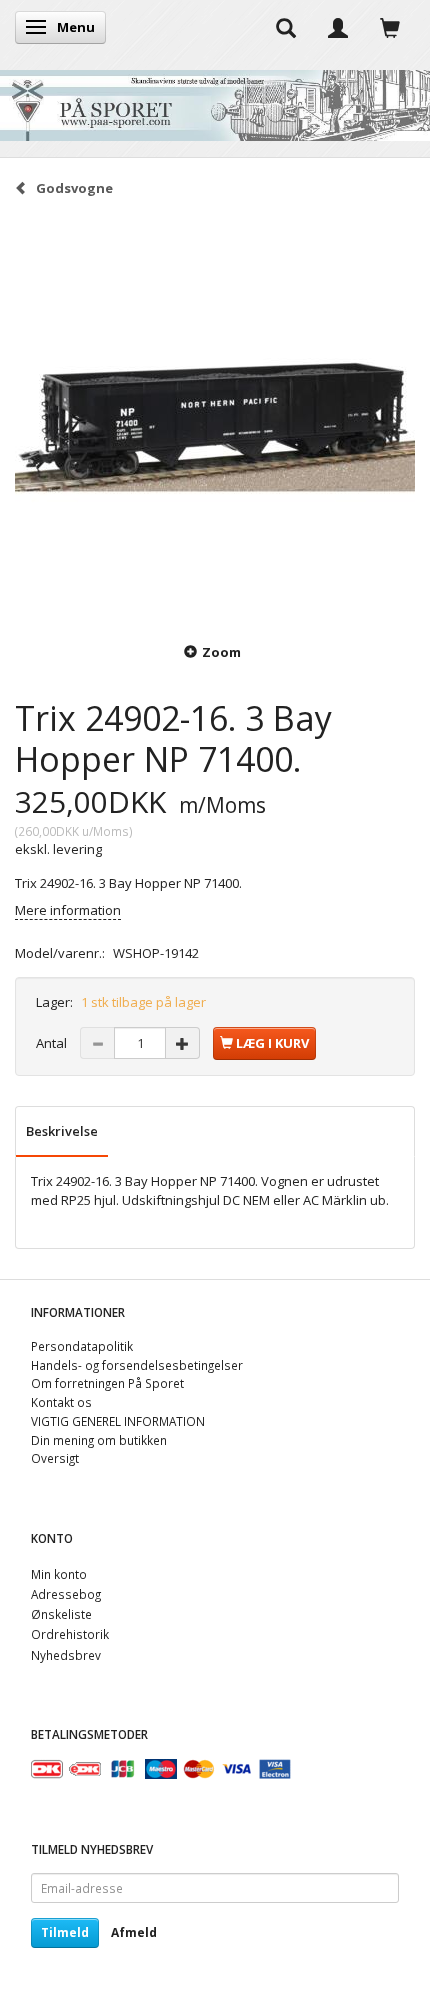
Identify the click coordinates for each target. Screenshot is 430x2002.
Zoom (221, 652)
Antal (53, 1043)
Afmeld (134, 1932)
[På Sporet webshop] (215, 100)
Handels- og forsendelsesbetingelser (137, 1365)
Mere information (68, 910)
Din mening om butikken (99, 1440)
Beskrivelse (62, 1131)
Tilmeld (65, 1932)
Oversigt (55, 1458)
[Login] (338, 27)
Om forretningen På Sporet (107, 1383)
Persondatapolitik (82, 1346)
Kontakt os (61, 1402)
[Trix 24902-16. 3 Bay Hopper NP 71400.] (215, 418)
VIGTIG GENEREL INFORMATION (118, 1421)
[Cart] (390, 27)
